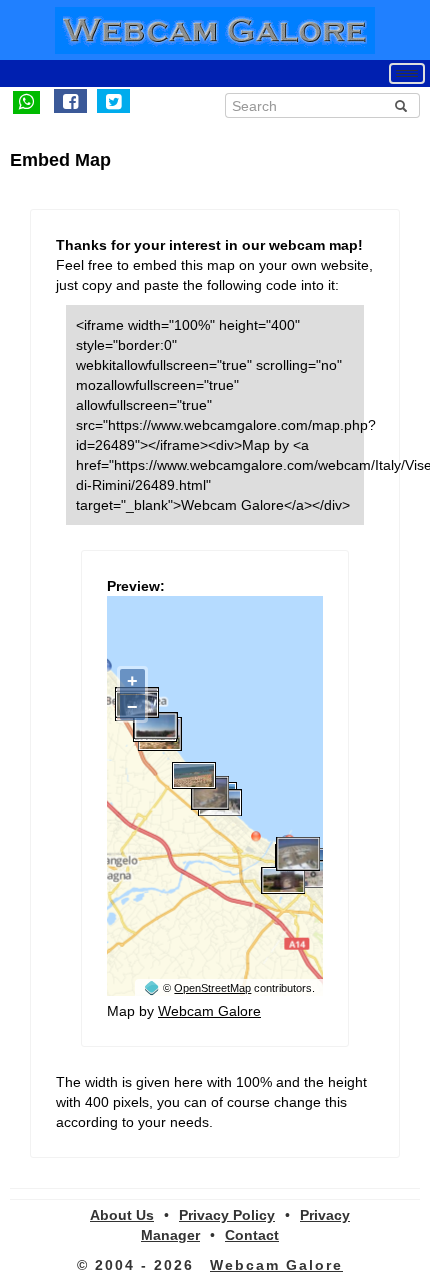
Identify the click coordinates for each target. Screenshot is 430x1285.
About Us (122, 1215)
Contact (252, 1235)
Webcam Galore (209, 1011)
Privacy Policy (227, 1215)
